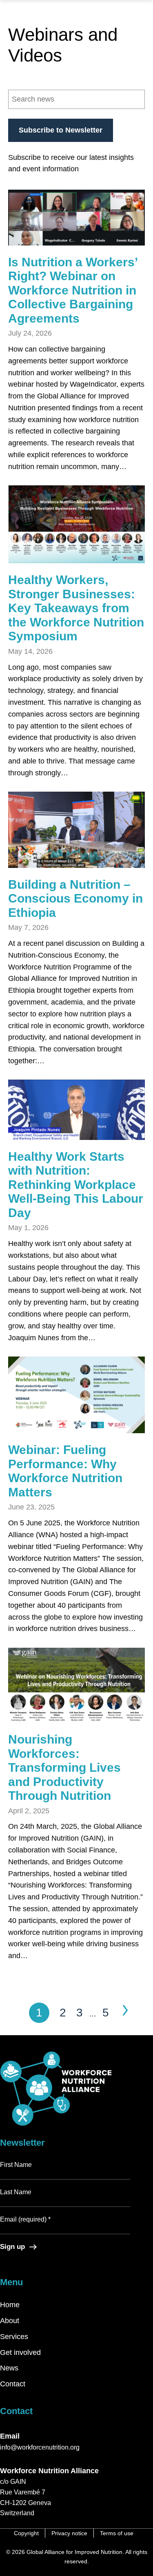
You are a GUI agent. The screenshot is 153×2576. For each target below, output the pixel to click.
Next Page (125, 2010)
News (9, 2368)
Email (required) (25, 2219)
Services (14, 2337)
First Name (16, 2165)
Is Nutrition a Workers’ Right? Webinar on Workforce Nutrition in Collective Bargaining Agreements (73, 290)
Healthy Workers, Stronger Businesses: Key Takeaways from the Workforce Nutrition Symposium (76, 608)
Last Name (16, 2192)
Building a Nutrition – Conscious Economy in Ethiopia (75, 899)
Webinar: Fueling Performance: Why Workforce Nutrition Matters (65, 1471)
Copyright (26, 2533)
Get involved (20, 2352)
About (10, 2321)
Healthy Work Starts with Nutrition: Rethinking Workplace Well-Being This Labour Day (76, 1185)
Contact (13, 2384)
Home (10, 2305)
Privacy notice (69, 2533)
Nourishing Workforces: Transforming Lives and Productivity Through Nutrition (64, 1767)
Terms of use (117, 2533)
